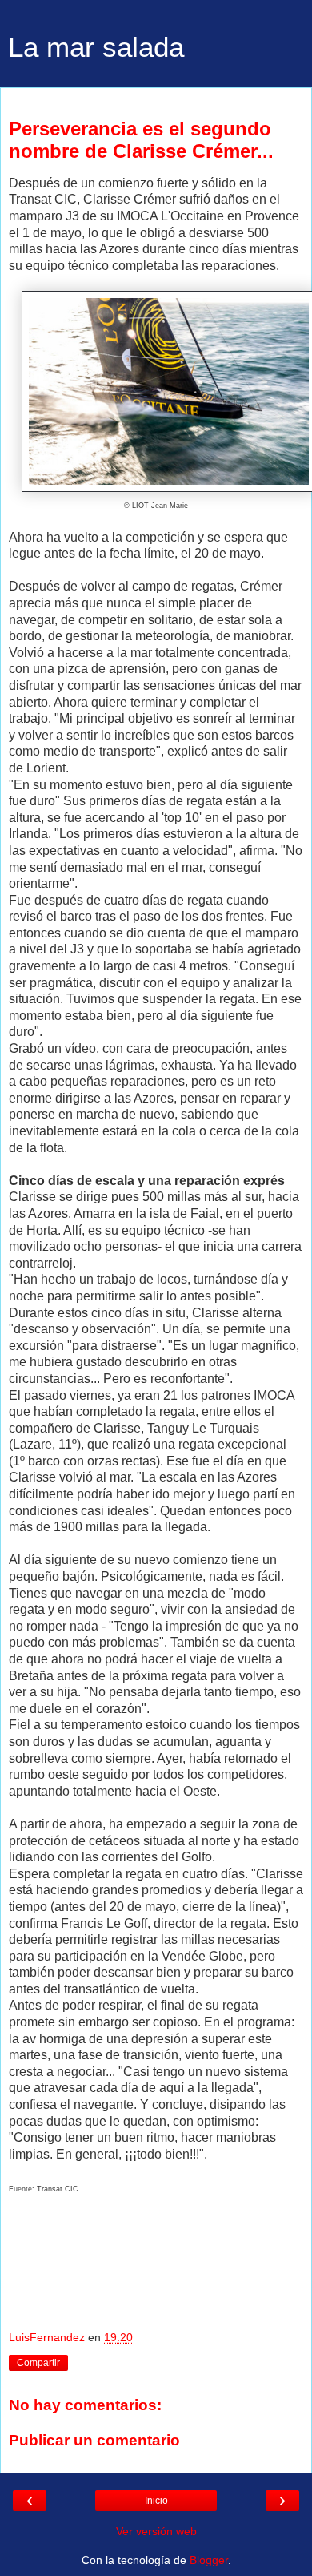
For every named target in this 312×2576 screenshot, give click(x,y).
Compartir (38, 2363)
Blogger (209, 2560)
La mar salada (96, 47)
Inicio (156, 2501)
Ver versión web (156, 2531)
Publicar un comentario (94, 2440)
